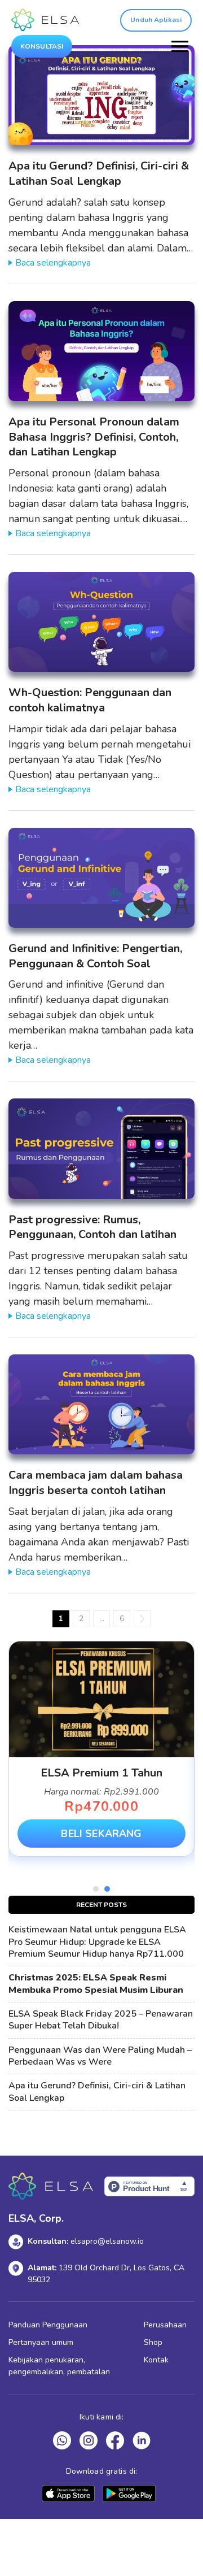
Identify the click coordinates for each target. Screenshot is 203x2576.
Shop (153, 2342)
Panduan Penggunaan (48, 2325)
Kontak (156, 2360)
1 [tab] (96, 1889)
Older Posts (142, 1619)
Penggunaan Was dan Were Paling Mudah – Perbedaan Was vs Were (100, 2056)
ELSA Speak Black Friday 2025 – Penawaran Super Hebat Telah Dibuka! (101, 2020)
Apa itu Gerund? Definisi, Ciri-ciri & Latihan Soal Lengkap (99, 173)
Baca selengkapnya (53, 263)
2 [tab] (107, 1889)
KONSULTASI (42, 46)
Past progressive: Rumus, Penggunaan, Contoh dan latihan (92, 1227)
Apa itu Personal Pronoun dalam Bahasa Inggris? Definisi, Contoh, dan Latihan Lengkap (94, 437)
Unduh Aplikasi (156, 20)
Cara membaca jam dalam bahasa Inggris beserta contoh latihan (96, 1483)
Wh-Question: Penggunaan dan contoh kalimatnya (90, 700)
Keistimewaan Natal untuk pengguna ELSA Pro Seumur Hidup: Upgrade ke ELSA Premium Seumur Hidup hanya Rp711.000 (97, 1942)
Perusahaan (165, 2325)
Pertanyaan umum (41, 2342)
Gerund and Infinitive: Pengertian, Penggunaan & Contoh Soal (95, 956)
